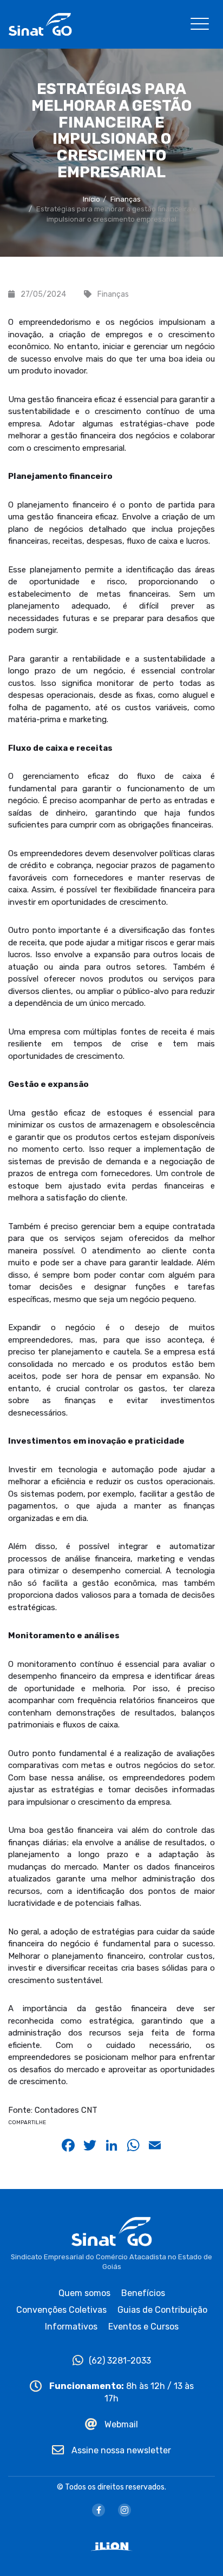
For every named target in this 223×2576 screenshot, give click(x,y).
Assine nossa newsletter (120, 2450)
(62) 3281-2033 (120, 2361)
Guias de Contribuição (162, 2310)
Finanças (126, 199)
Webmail (120, 2424)
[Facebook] (99, 2510)
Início (91, 199)
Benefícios (143, 2293)
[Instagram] (124, 2510)
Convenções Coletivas (61, 2310)
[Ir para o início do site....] (40, 24)
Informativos (71, 2327)
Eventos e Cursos (143, 2327)
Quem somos (84, 2293)
